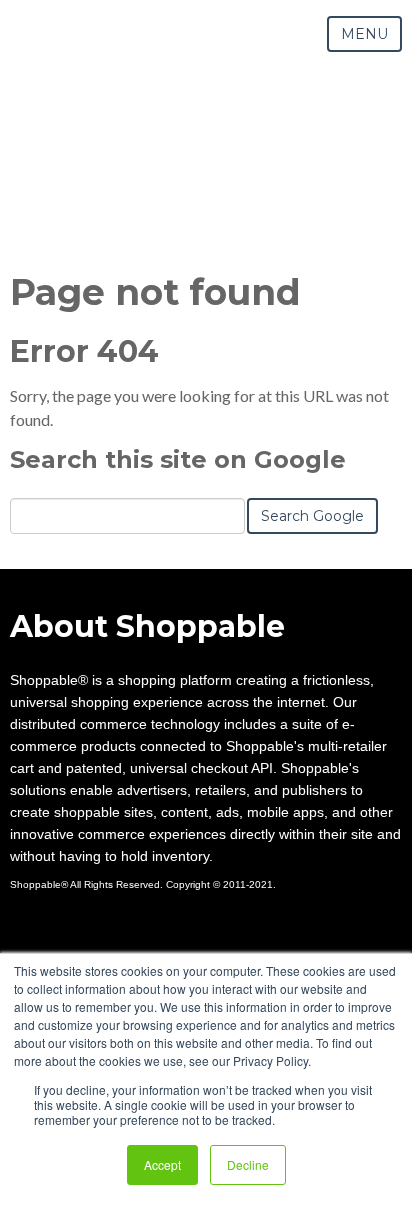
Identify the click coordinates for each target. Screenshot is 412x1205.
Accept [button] (162, 1164)
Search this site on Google (178, 459)
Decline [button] (248, 1164)
